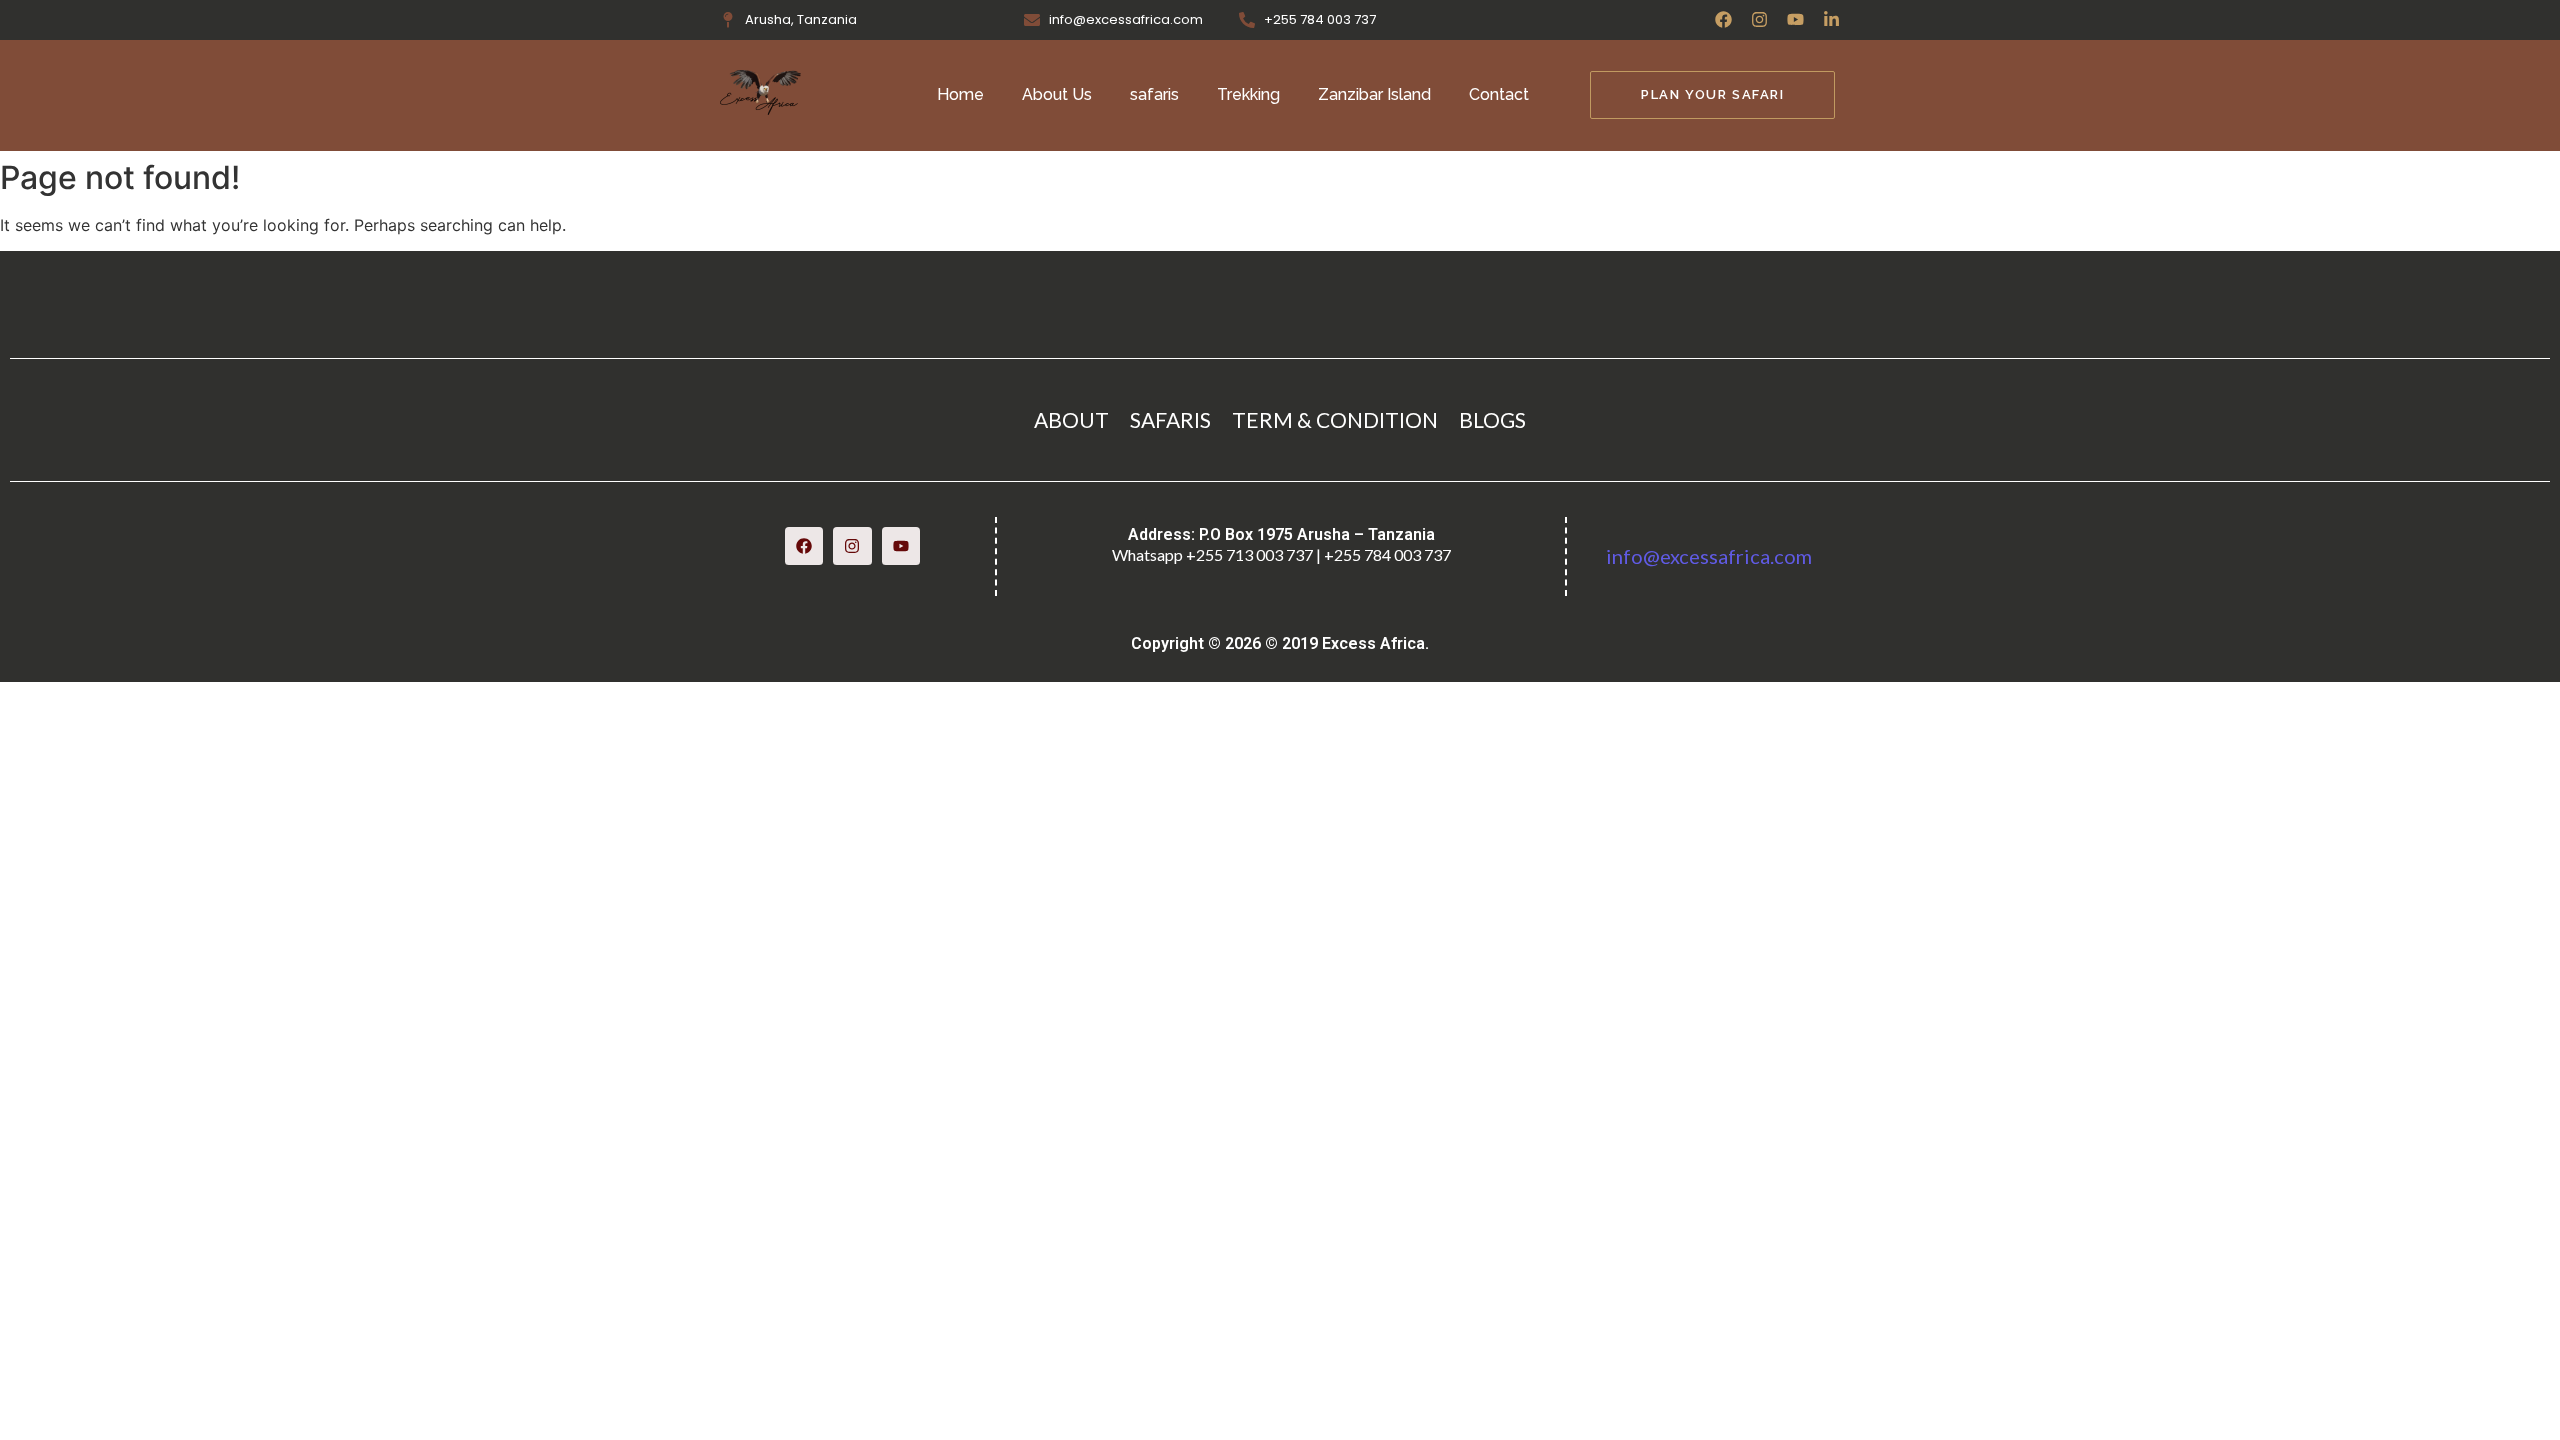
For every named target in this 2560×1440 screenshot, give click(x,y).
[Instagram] (1759, 19)
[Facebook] (1723, 19)
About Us (1057, 94)
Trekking (1248, 94)
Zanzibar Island (1374, 94)
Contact (1499, 94)
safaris (1154, 94)
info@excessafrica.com (1709, 556)
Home (960, 94)
